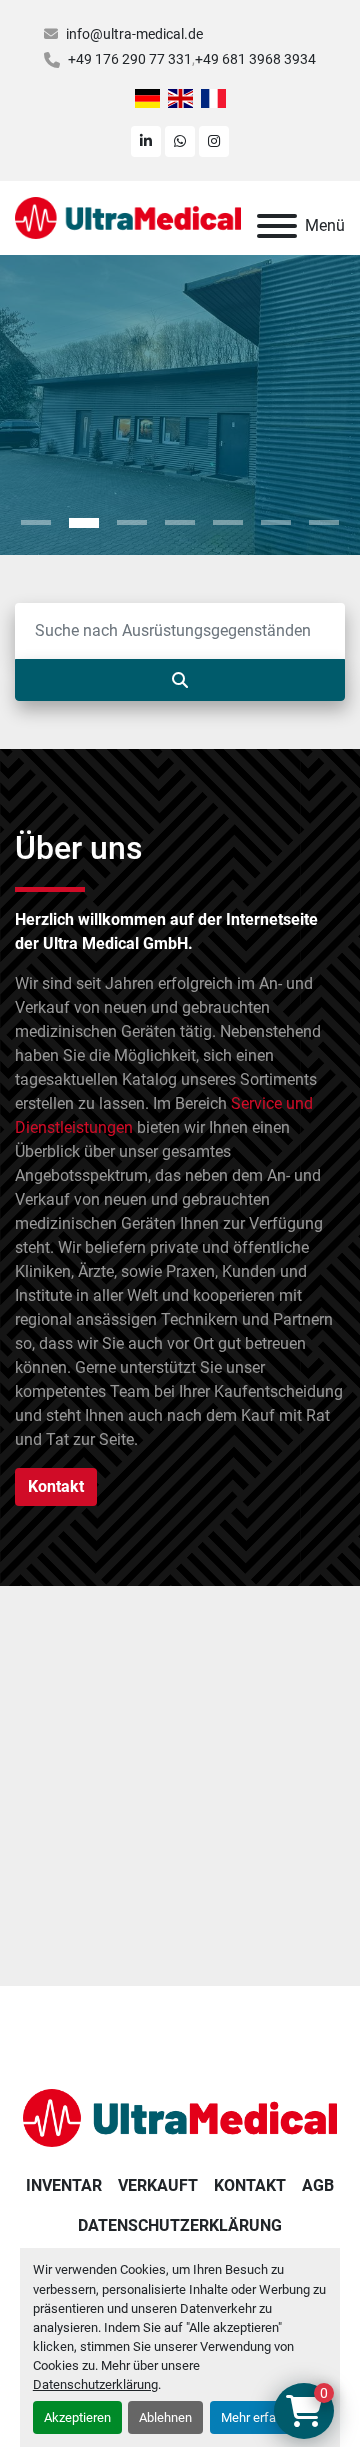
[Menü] (277, 226)
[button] (36, 523)
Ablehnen (165, 2417)
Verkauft (158, 2185)
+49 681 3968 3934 (255, 59)
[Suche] (180, 680)
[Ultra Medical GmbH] (180, 2116)
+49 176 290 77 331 (130, 59)
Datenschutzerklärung (95, 2384)
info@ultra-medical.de (134, 34)
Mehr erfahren (261, 2417)
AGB (318, 2185)
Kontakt (250, 2185)
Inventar (64, 2185)
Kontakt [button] (56, 1486)
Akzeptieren (77, 2417)
